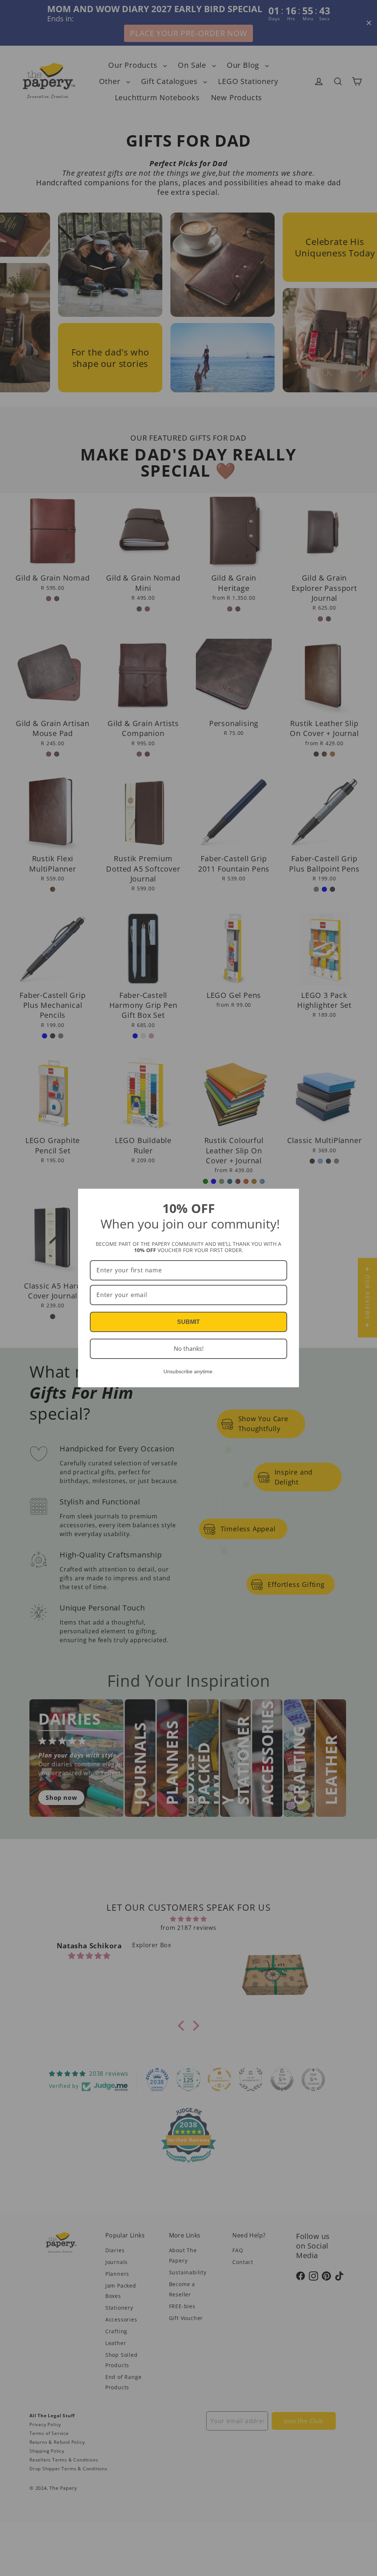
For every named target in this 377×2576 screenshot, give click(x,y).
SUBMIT (188, 1322)
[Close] (290, 1198)
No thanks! (189, 1349)
